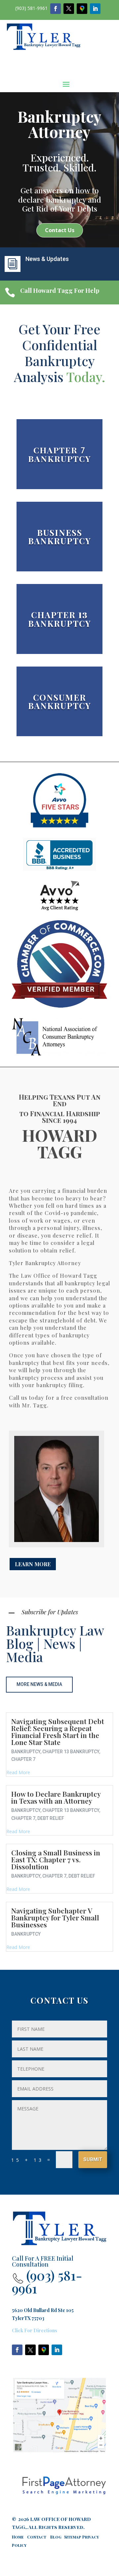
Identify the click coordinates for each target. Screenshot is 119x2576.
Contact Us (60, 230)
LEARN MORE (33, 1564)
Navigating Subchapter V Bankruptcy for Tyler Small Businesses (55, 1917)
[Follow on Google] (82, 9)
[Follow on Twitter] (69, 9)
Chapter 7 (23, 1759)
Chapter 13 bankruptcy (71, 1752)
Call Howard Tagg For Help (60, 290)
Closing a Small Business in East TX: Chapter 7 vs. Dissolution (56, 1859)
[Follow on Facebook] (56, 9)
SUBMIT (93, 2159)
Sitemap (73, 2537)
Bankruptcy (26, 1752)
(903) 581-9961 (31, 8)
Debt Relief (51, 1818)
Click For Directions (35, 2330)
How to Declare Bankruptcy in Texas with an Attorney (56, 1797)
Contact (37, 2537)
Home (19, 2537)
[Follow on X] (30, 2350)
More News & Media (39, 1684)
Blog (56, 2537)
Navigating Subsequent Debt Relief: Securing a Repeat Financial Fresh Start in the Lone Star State (58, 1732)
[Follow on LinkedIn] (95, 9)
